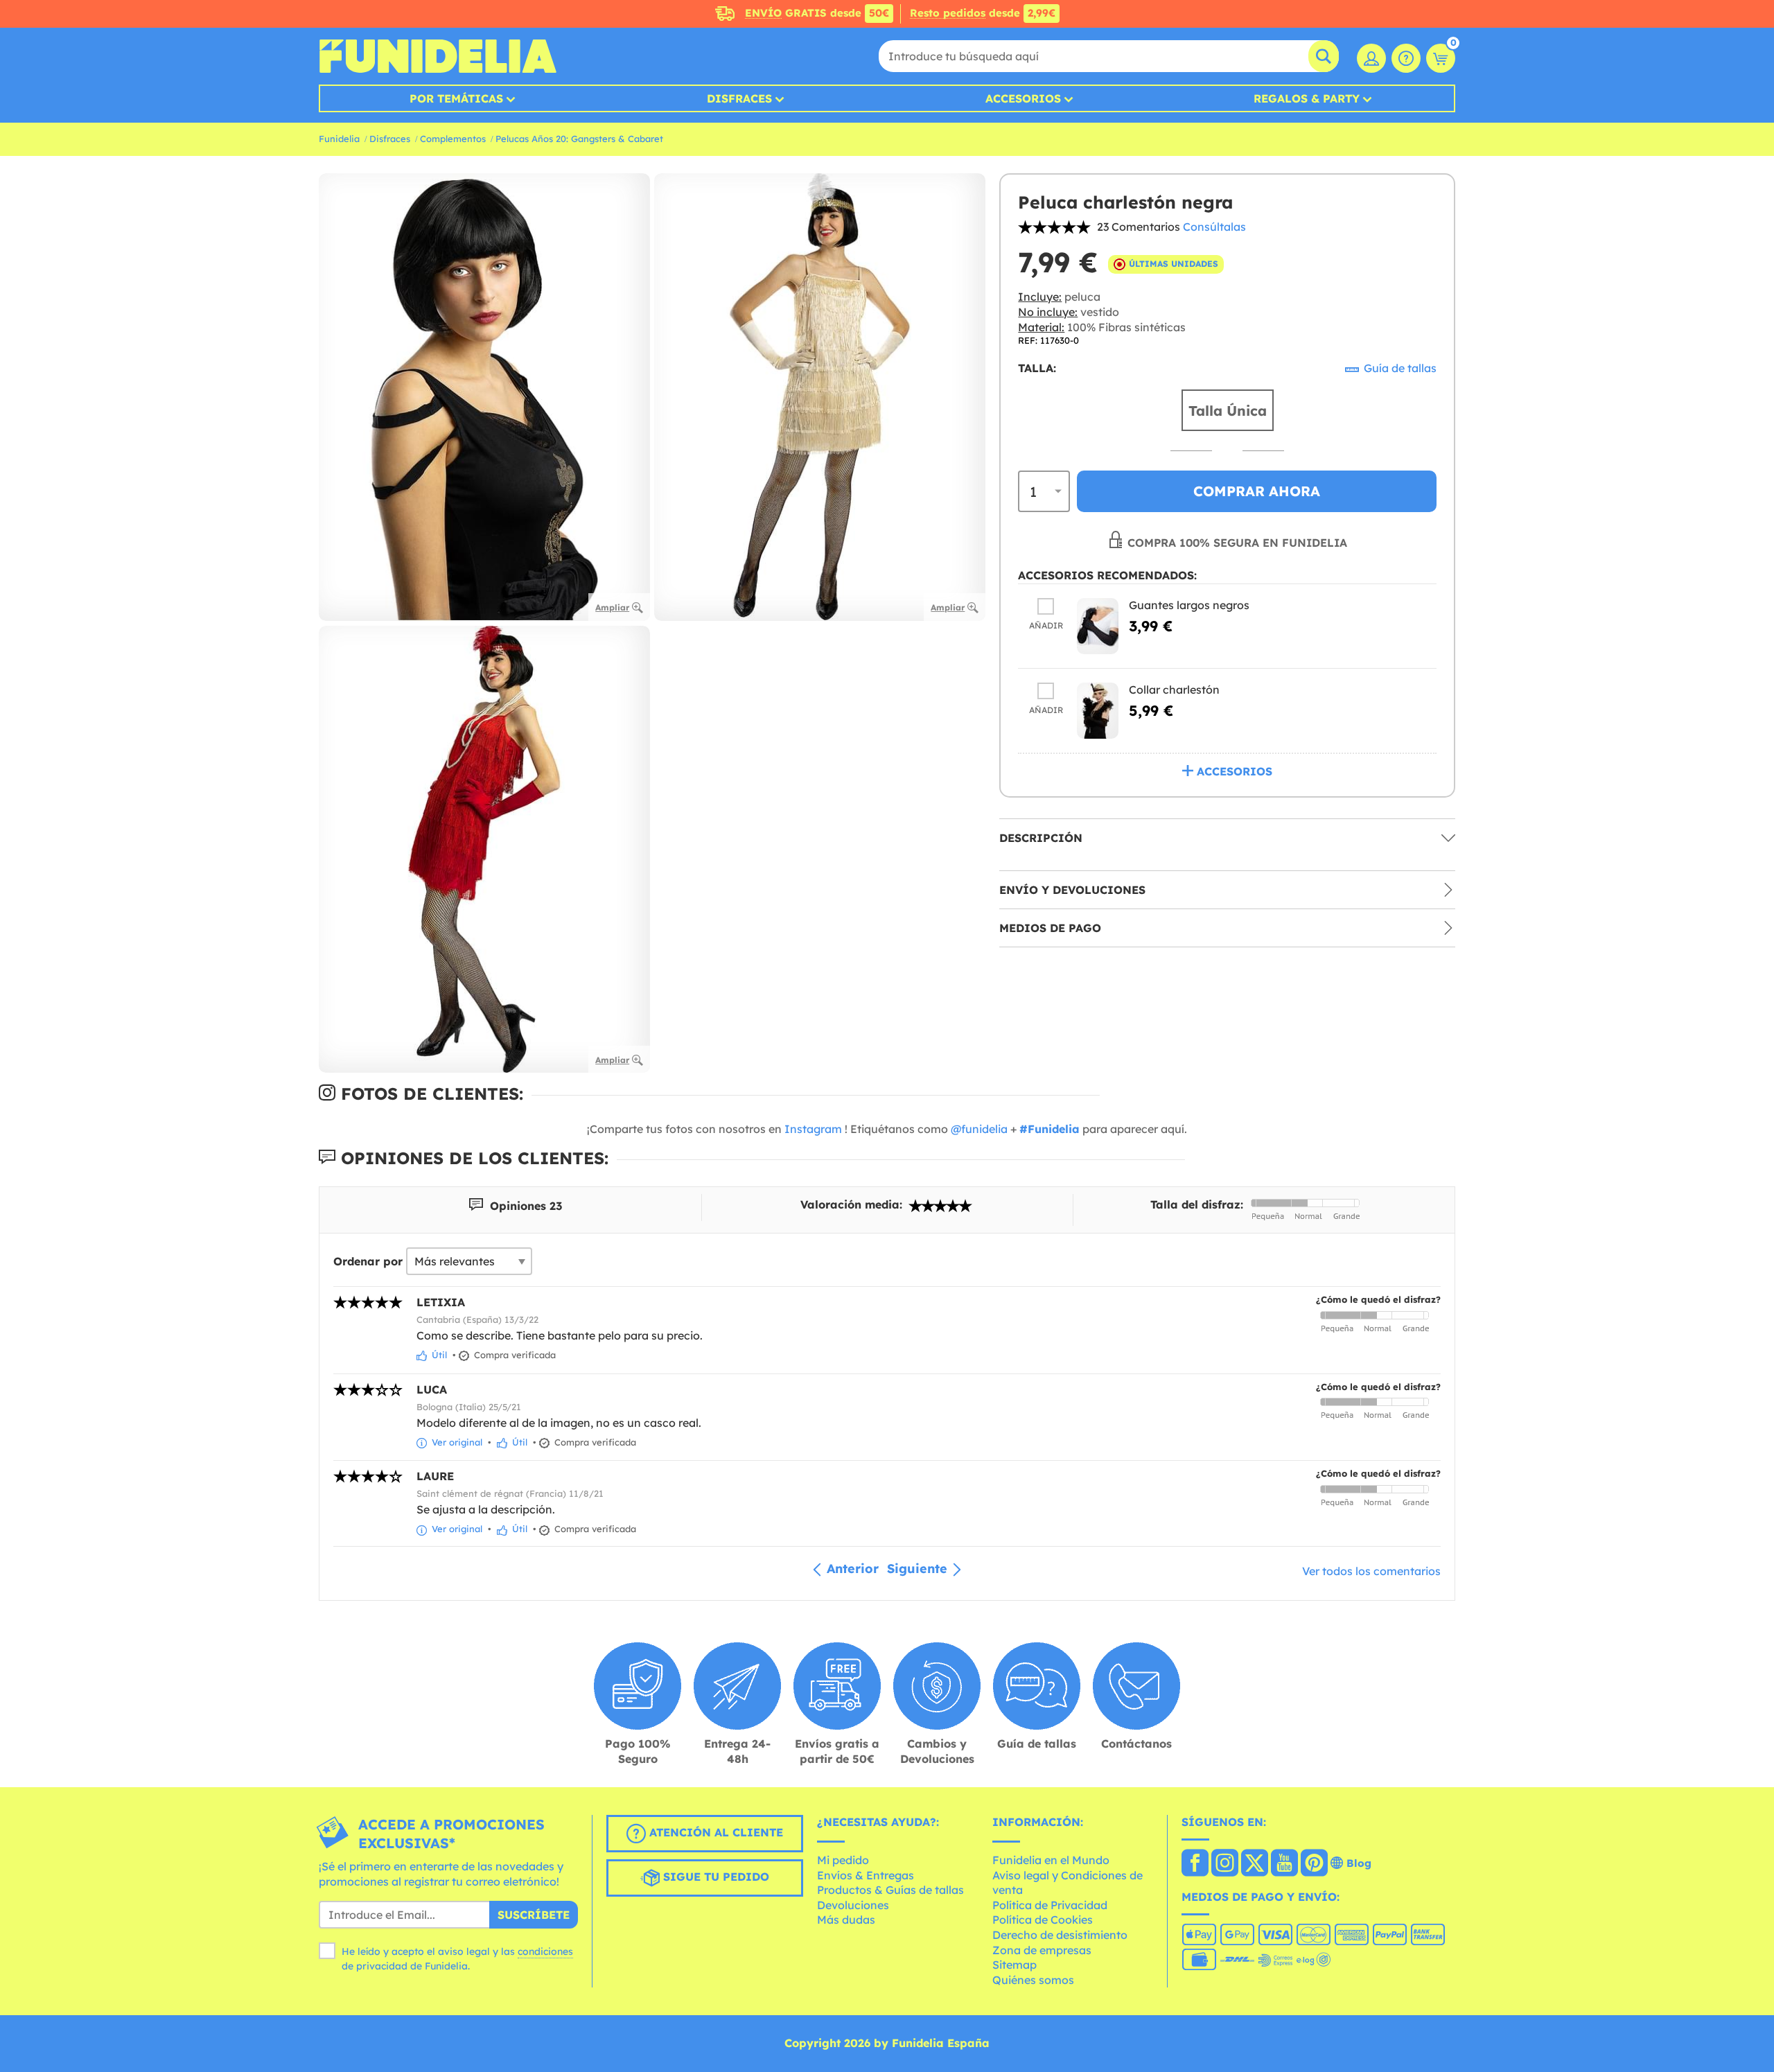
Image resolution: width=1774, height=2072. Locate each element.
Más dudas (846, 1920)
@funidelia (979, 1129)
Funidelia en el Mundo (1051, 1860)
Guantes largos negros (1189, 604)
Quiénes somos (1033, 1980)
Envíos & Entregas (866, 1875)
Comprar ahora (1257, 491)
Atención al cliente (714, 1833)
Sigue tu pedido (714, 1877)
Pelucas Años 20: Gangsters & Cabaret (579, 139)
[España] (1195, 1864)
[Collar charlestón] (1098, 710)
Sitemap (1015, 1965)
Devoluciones (853, 1905)
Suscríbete (534, 1915)
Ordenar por (368, 1261)
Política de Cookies (1043, 1920)
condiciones (545, 1951)
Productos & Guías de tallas (890, 1890)
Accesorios (1023, 98)
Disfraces (739, 98)
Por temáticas (456, 98)
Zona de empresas (1042, 1950)
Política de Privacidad (1050, 1905)
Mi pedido (843, 1860)
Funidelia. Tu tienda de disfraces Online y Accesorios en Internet (438, 56)
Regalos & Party (1307, 98)
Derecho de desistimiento (1060, 1935)
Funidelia (339, 139)
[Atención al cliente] (1406, 58)
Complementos (453, 139)
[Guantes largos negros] (1098, 625)
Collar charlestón (1174, 689)
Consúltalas (1214, 227)
